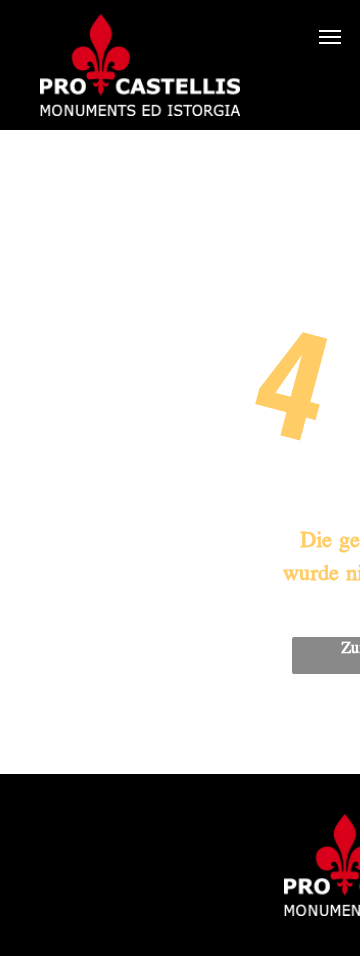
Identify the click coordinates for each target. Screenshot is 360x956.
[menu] (330, 37)
